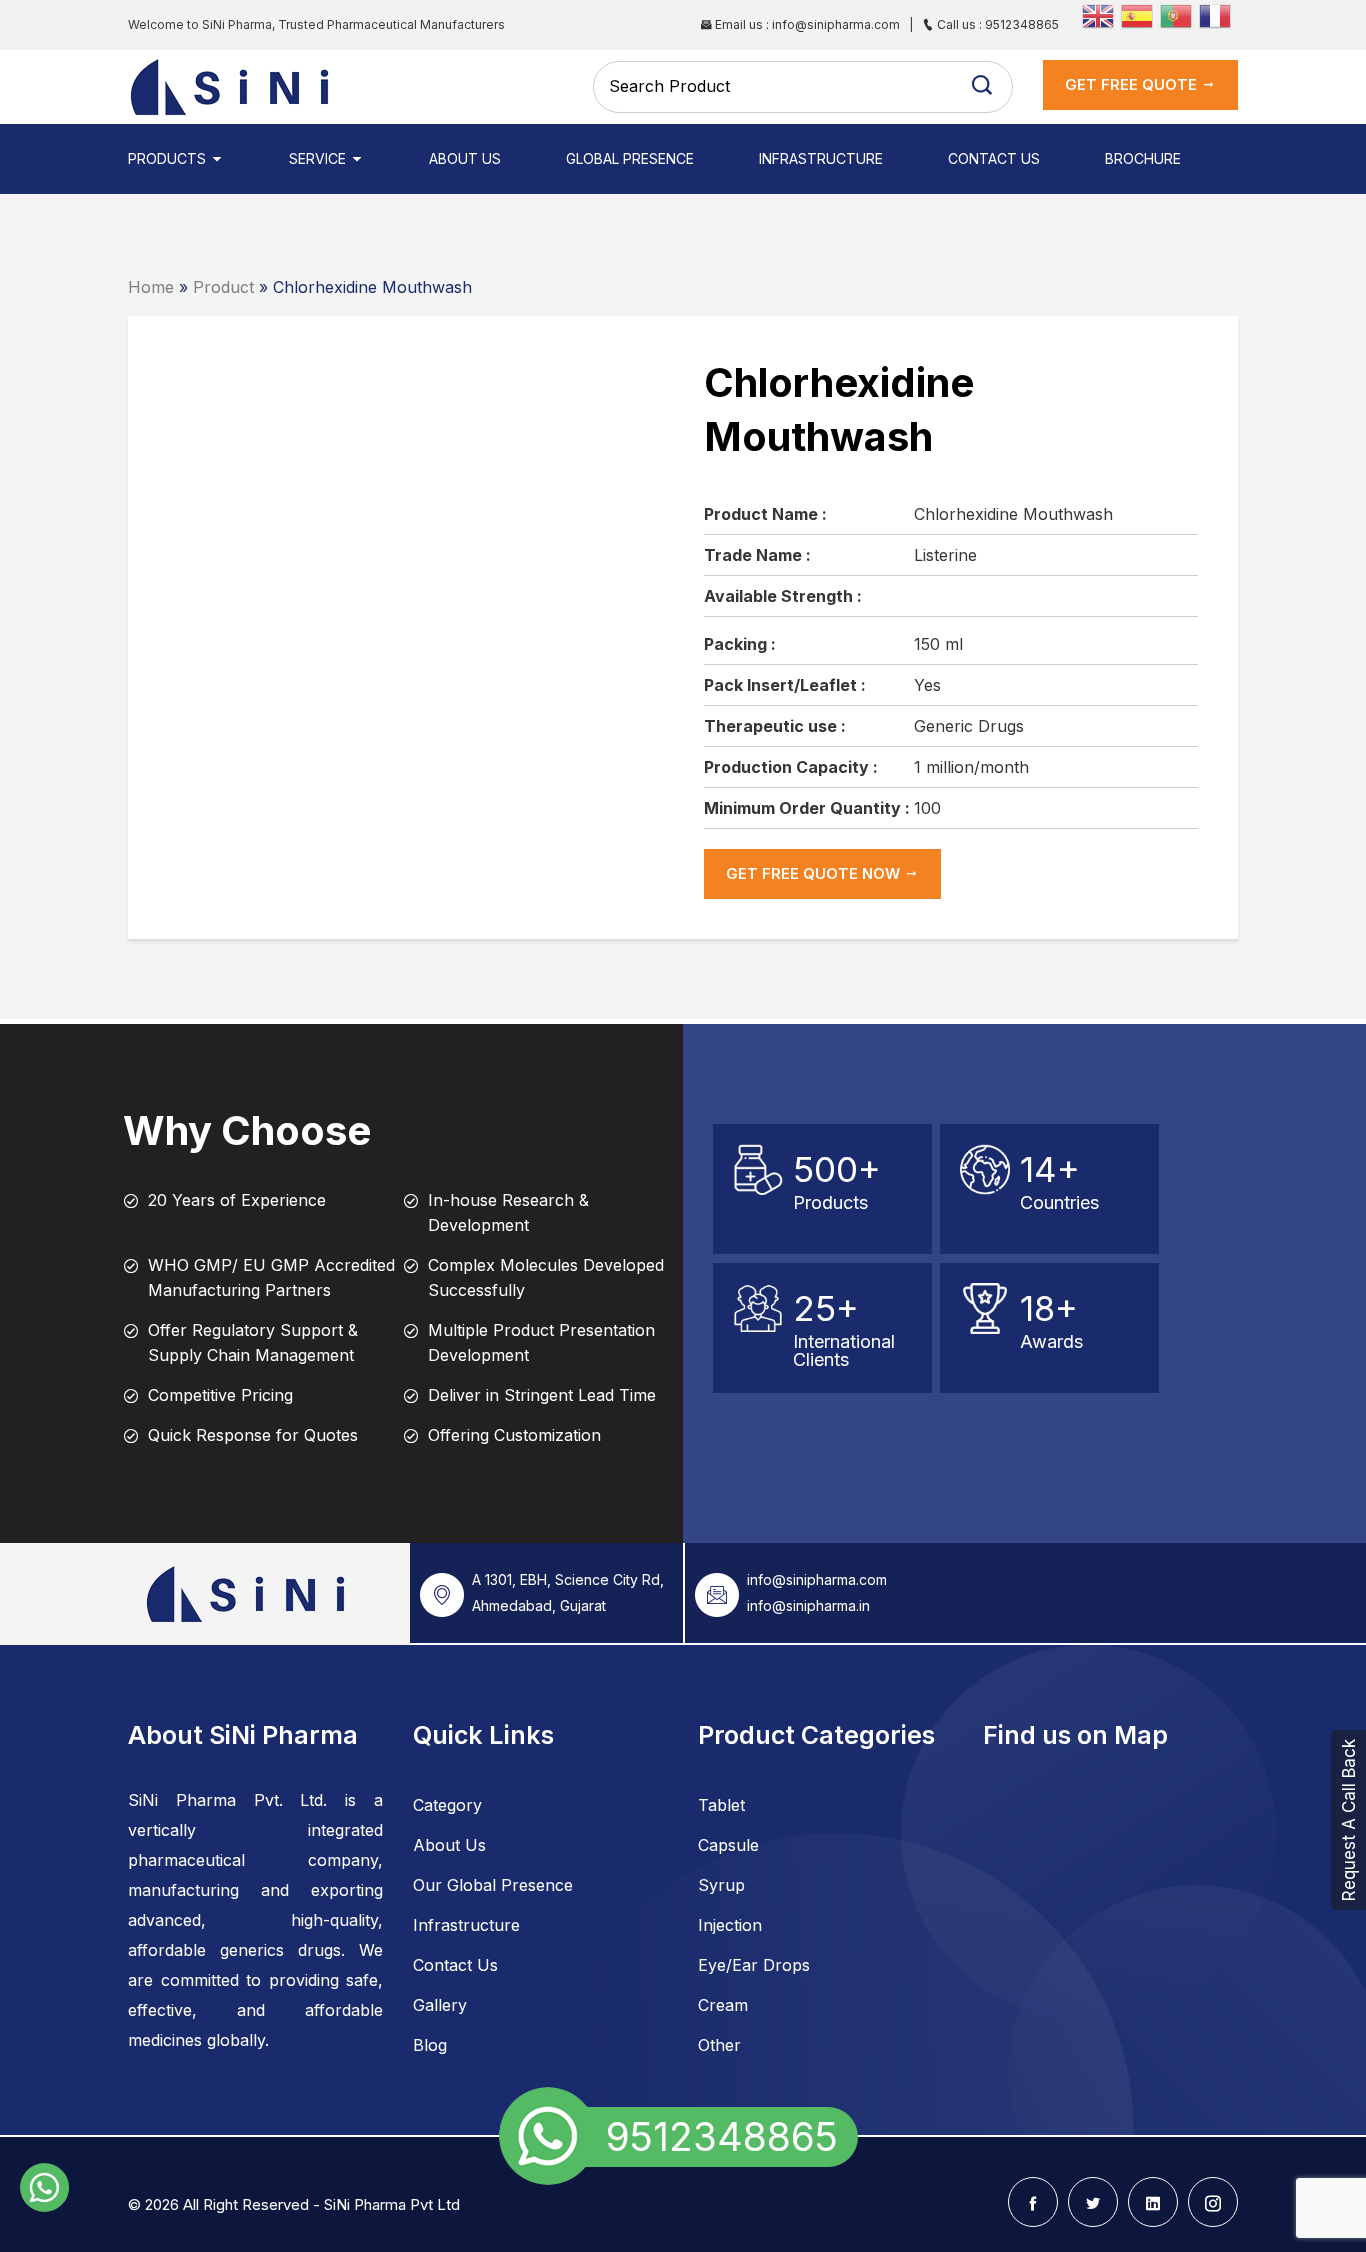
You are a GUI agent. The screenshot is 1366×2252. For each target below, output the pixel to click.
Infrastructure (821, 158)
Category (447, 1805)
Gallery (440, 2005)
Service (319, 158)
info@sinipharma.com (817, 1579)
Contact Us (994, 158)
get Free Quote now (815, 873)
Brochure (1143, 158)
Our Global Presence (493, 1885)
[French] (1218, 14)
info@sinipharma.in (808, 1605)
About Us (465, 158)
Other (719, 2045)
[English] (1101, 14)
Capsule (728, 1845)
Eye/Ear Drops (754, 1965)
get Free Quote (1133, 84)
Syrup (721, 1885)
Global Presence (630, 158)
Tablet (721, 1805)
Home (151, 287)
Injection (730, 1925)
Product (223, 287)
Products (169, 158)
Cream (723, 2005)
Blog (430, 2045)
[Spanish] (1140, 14)
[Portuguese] (1179, 14)
